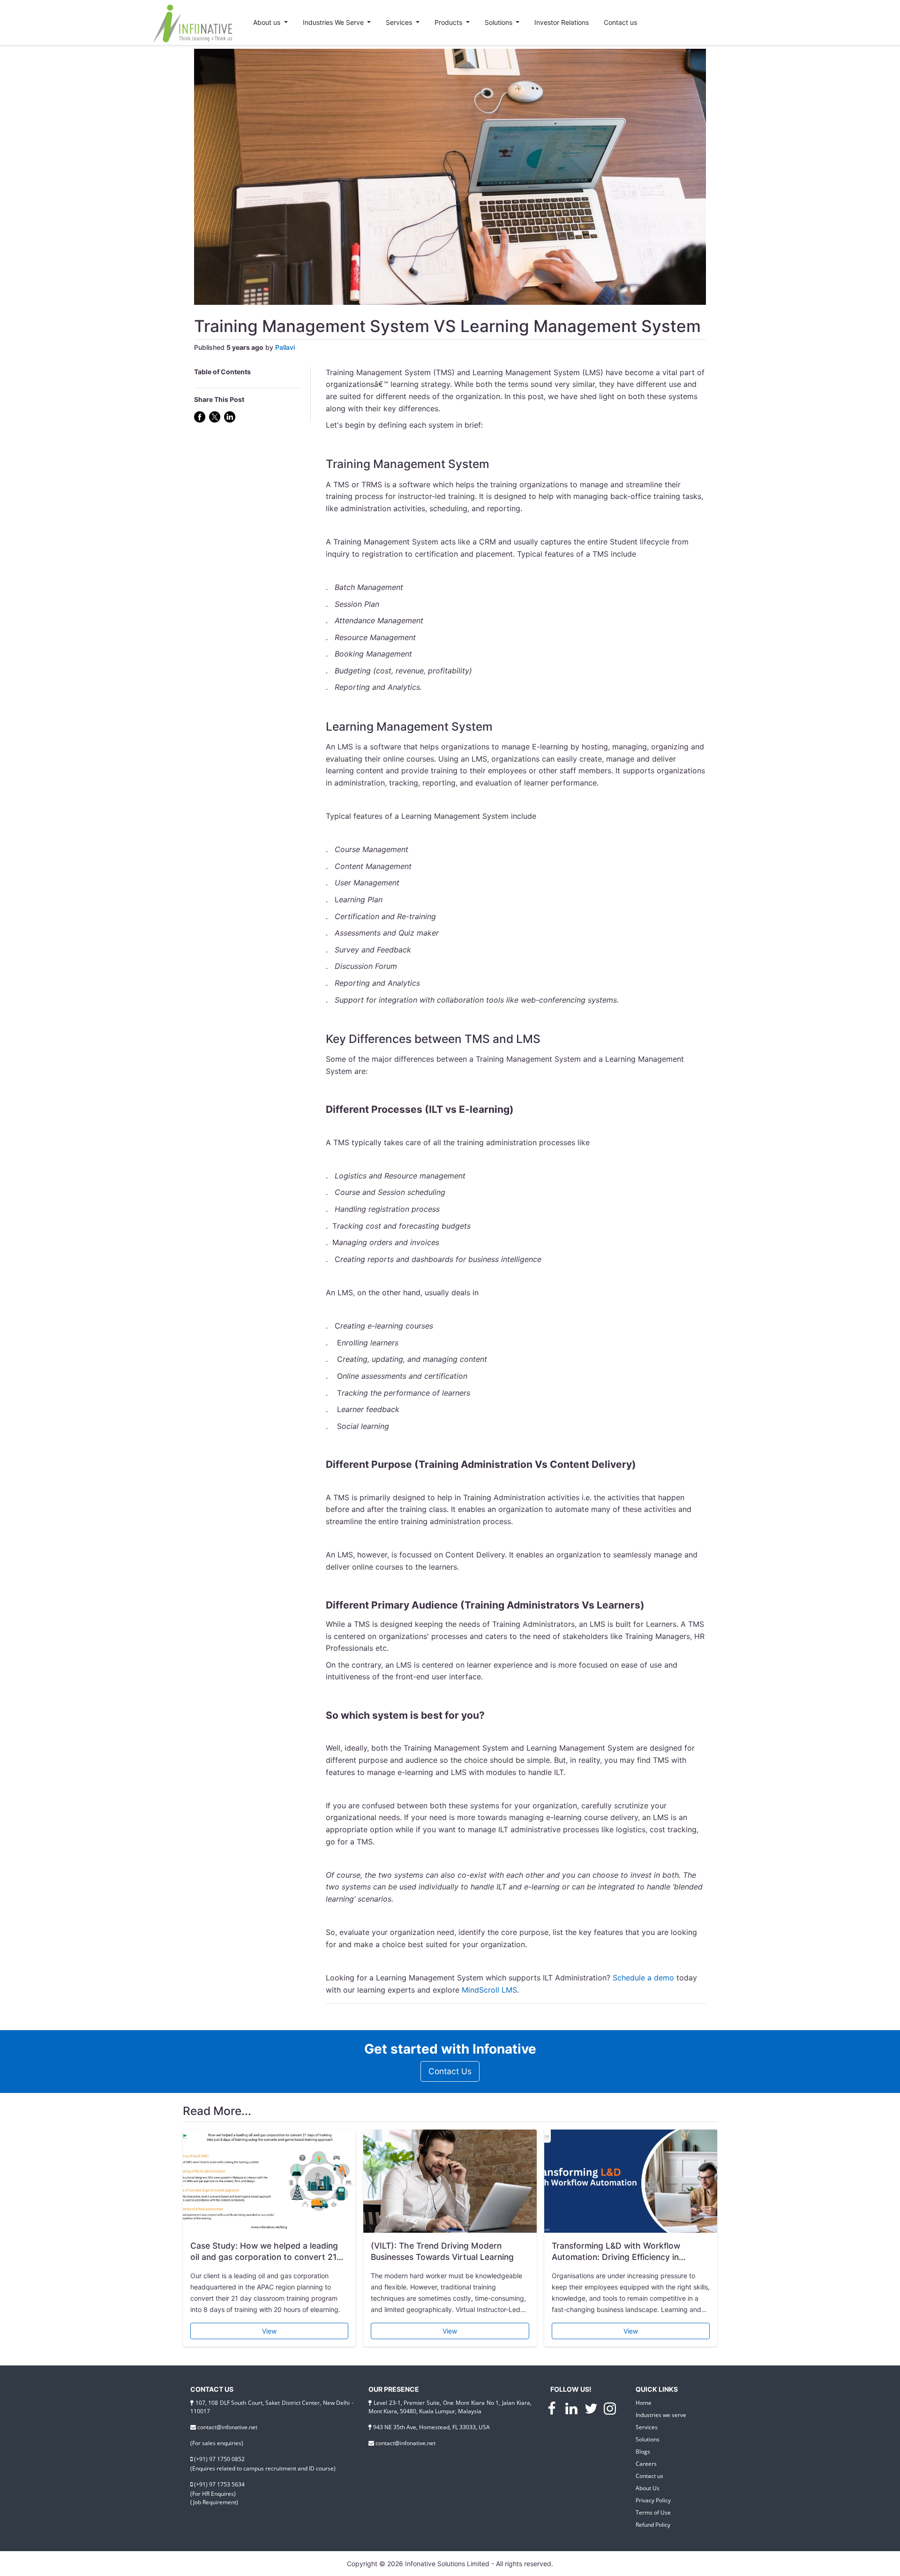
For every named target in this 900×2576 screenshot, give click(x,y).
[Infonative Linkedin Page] (572, 2410)
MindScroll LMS (489, 1990)
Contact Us (450, 2071)
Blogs (643, 2451)
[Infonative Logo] (195, 23)
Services (647, 2427)
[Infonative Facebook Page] (553, 2410)
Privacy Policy (653, 2500)
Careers (646, 2464)
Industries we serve (661, 2415)
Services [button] (400, 22)
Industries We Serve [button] (334, 22)
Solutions (648, 2439)
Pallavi (285, 347)
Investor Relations (562, 22)
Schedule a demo (643, 1978)
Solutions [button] (499, 22)
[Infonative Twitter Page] (592, 2410)
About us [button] (268, 22)
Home (644, 2403)
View (269, 2331)
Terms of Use (653, 2512)
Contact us (620, 22)
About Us (648, 2488)
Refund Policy (653, 2525)
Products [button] (449, 22)
